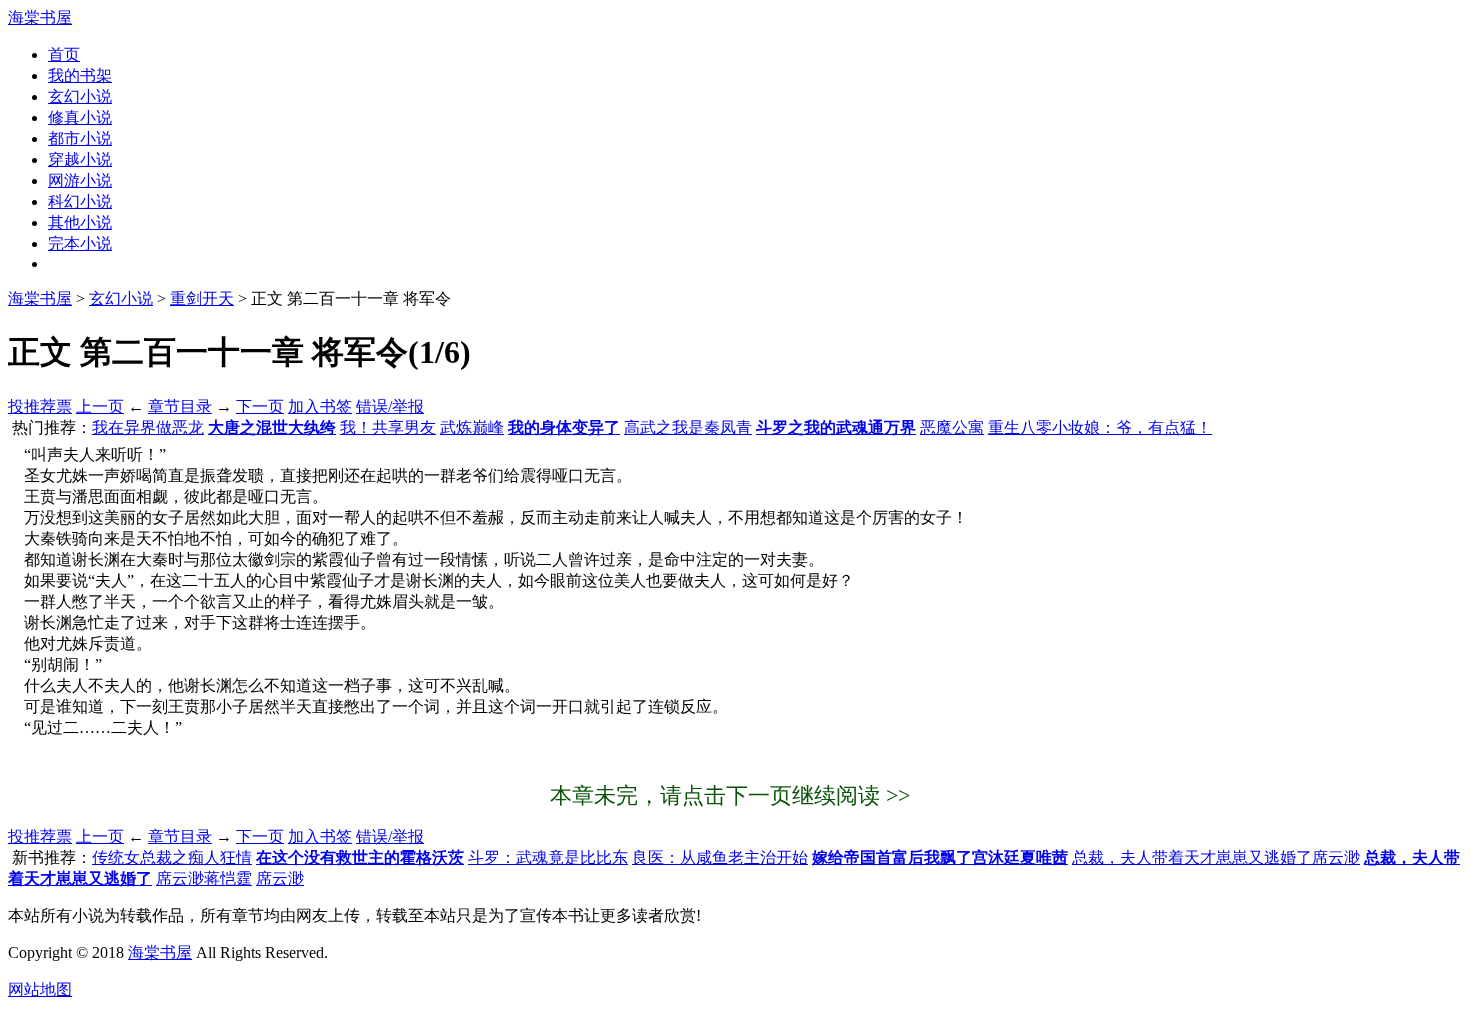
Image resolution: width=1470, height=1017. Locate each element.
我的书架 (80, 75)
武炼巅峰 (472, 427)
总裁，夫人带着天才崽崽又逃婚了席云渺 (1216, 857)
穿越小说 (80, 159)
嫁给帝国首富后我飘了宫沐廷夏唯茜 (940, 857)
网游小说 (80, 180)
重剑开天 (202, 298)
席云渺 (280, 878)
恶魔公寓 (952, 427)
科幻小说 (80, 201)
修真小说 (80, 117)
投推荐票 (40, 406)
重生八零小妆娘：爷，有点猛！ (1100, 427)
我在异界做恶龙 (148, 427)
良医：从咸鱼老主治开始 (720, 857)
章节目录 (180, 406)
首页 (64, 54)
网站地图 (40, 989)
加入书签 (320, 406)
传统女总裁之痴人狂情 (172, 857)
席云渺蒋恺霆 (204, 878)
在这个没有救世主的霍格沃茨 (360, 857)
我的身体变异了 (564, 427)
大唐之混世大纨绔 (272, 427)
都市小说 (80, 138)
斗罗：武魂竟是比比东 (548, 857)
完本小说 (80, 243)
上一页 (100, 406)
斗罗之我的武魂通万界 (836, 427)
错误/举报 (390, 406)
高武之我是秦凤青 (688, 427)
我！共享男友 (388, 427)
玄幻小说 (80, 96)
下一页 (260, 406)
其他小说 (80, 222)
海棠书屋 (40, 17)
